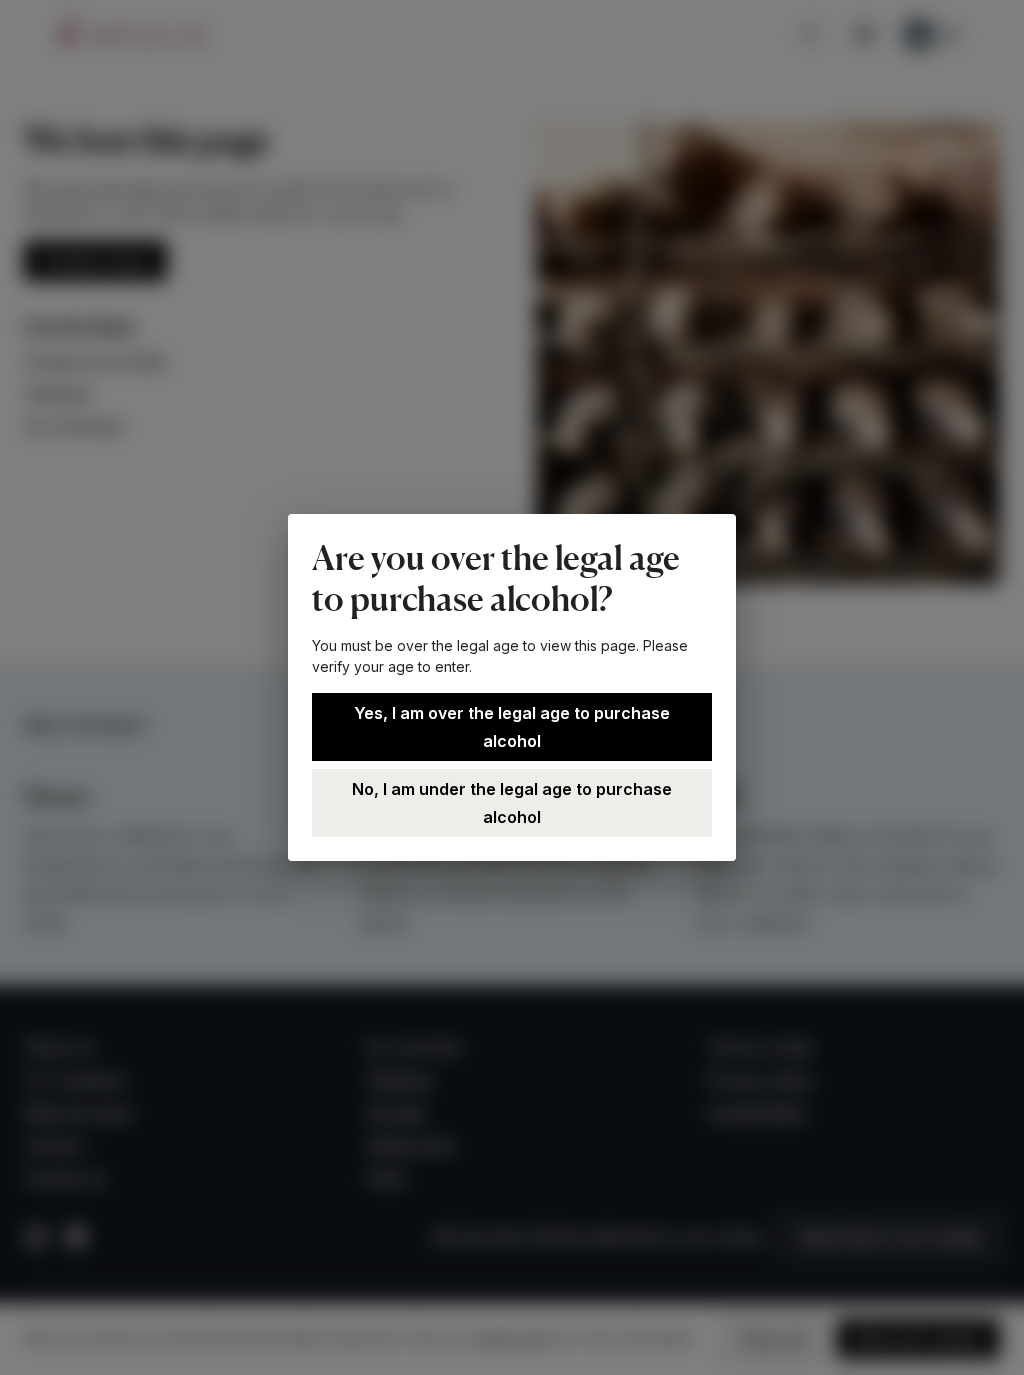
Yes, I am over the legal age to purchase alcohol (512, 727)
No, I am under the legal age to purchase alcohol (512, 803)
